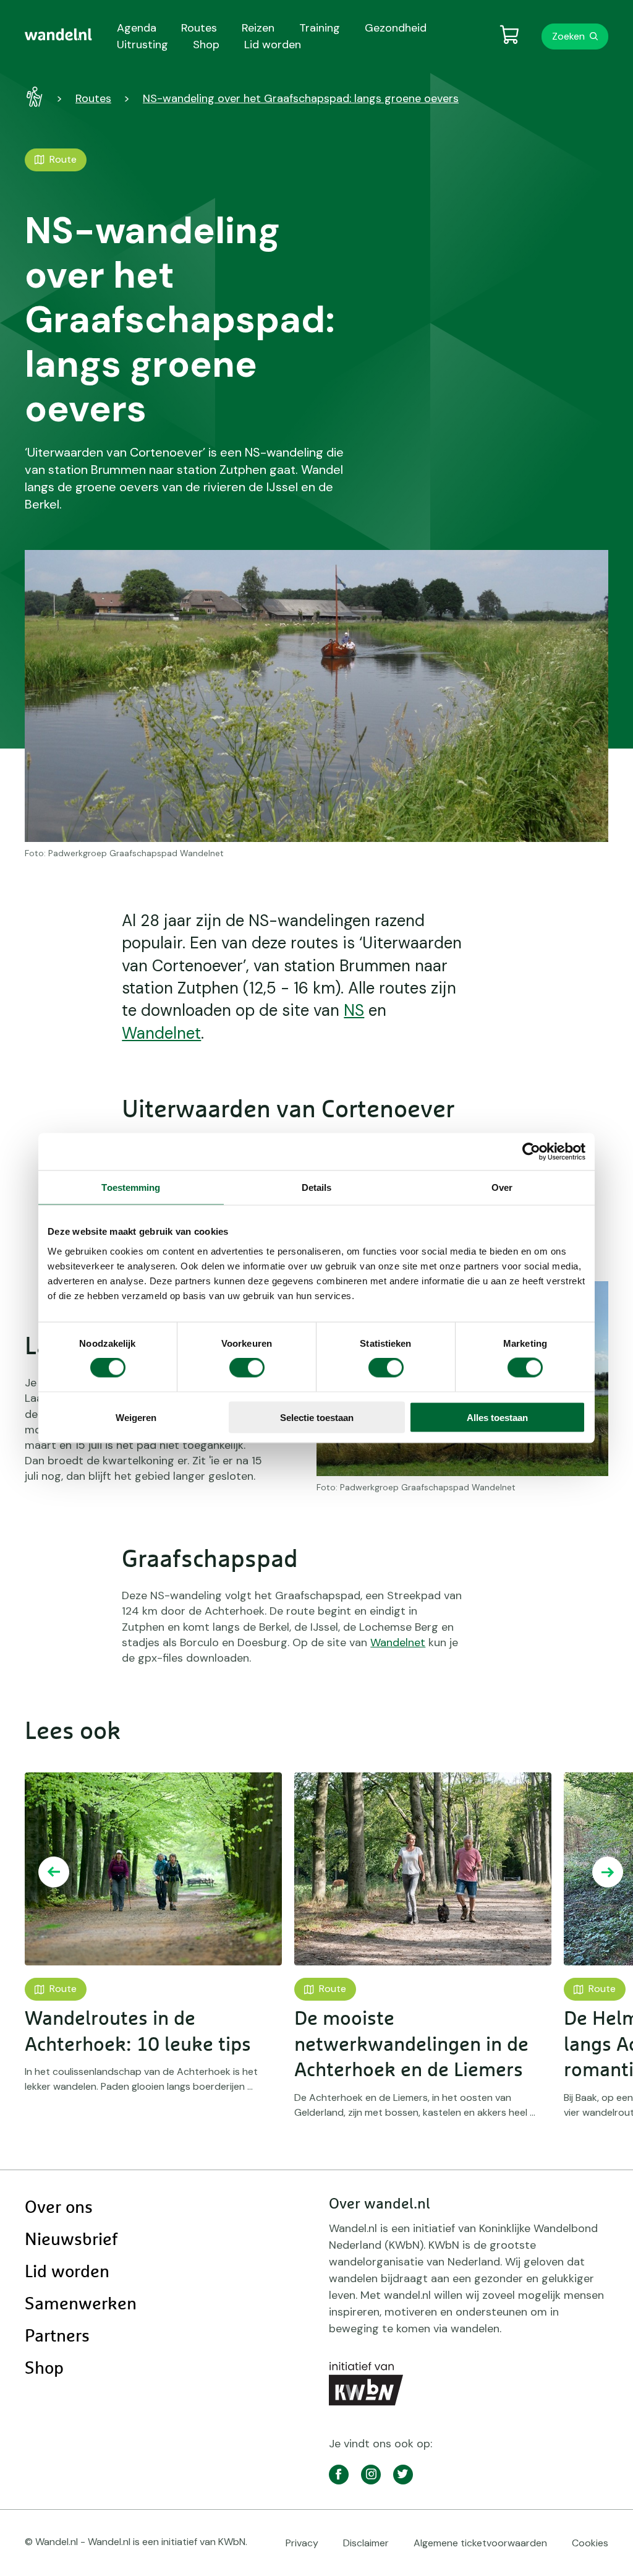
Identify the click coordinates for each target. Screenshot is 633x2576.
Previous (54, 1872)
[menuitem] (58, 35)
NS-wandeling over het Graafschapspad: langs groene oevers (301, 98)
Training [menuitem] (320, 28)
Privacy (302, 2543)
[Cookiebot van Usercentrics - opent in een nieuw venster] (531, 1152)
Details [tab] (317, 1187)
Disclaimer (366, 2543)
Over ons (59, 2208)
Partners (57, 2337)
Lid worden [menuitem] (273, 45)
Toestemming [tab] (131, 1187)
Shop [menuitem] (206, 45)
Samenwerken (81, 2304)
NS (354, 1010)
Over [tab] (502, 1187)
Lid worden (67, 2272)
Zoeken (568, 36)
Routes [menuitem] (199, 28)
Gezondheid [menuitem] (396, 28)
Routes (93, 98)
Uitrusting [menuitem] (142, 45)
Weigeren (136, 1417)
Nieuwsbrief (71, 2240)
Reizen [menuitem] (258, 28)
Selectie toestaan (317, 1417)
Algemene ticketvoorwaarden (480, 2543)
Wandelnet (161, 1033)
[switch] (247, 1368)
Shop (44, 2369)
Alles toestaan (497, 1417)
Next (608, 1872)
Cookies (590, 2543)
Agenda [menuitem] (137, 28)
